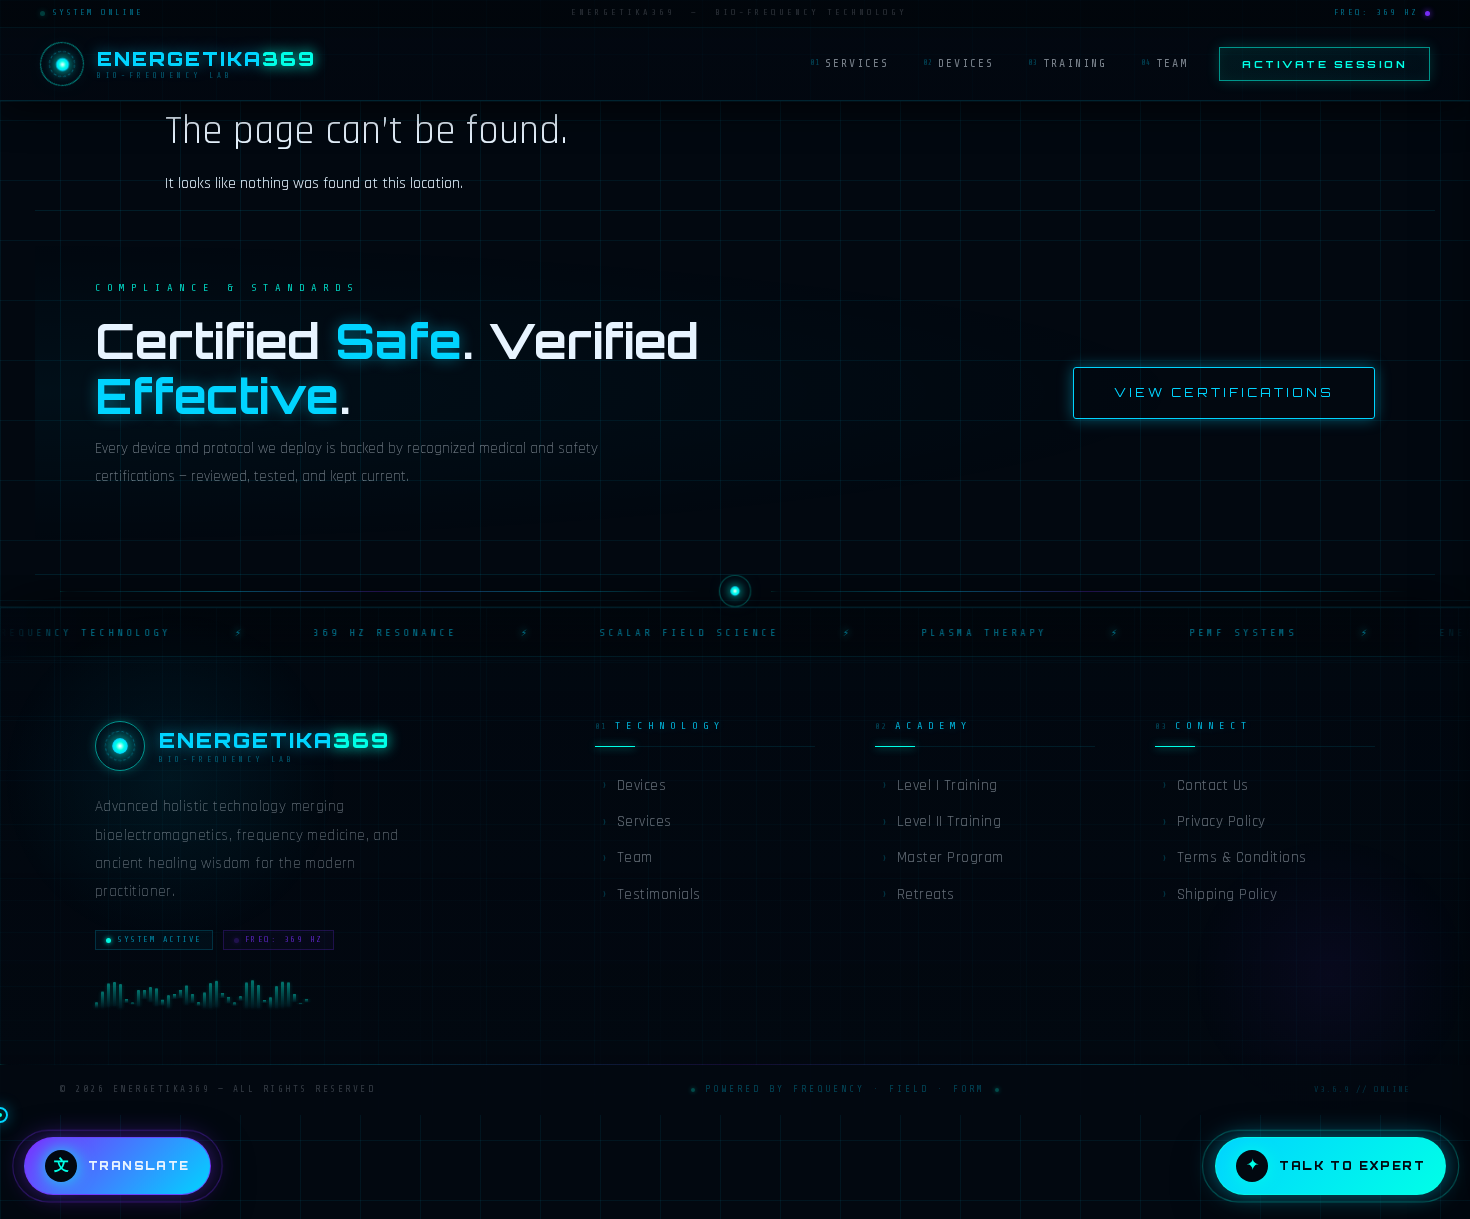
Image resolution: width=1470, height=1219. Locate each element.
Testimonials (651, 894)
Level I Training (939, 785)
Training (1067, 63)
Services (849, 63)
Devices (958, 63)
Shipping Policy (1219, 894)
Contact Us (1205, 785)
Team (1164, 63)
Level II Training (941, 821)
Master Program (942, 857)
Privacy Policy (1213, 821)
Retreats (918, 894)
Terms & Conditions (1234, 857)
